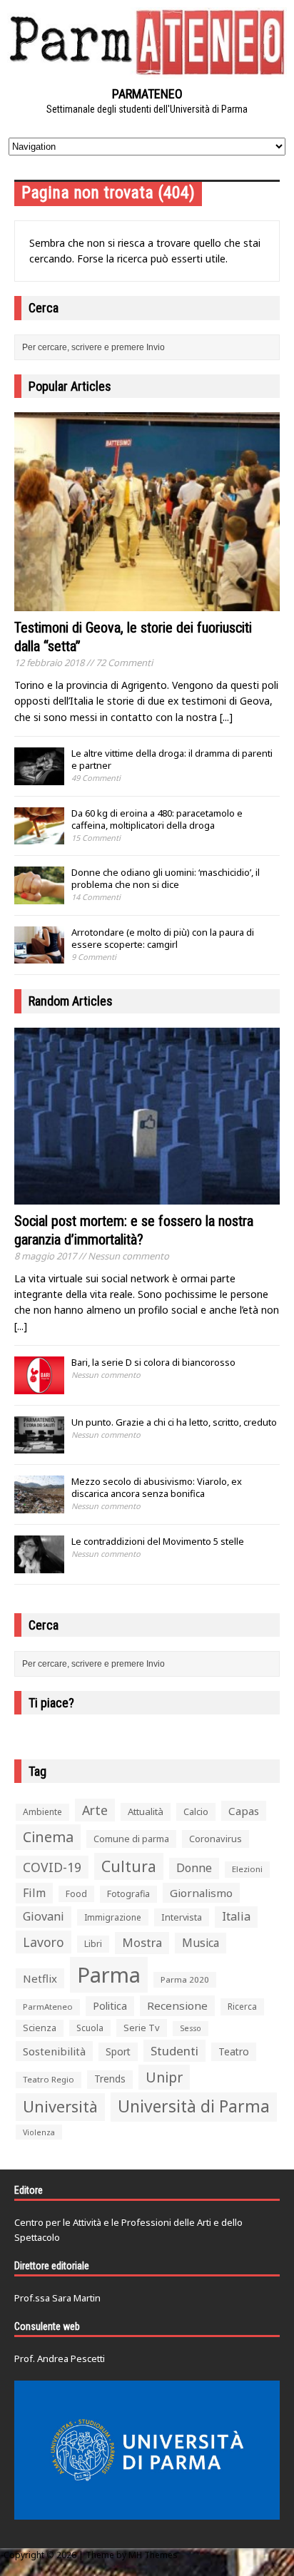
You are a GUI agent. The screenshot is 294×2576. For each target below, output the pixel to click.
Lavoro (44, 1942)
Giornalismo (201, 1893)
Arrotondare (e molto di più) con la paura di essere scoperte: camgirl (163, 938)
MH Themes (153, 2555)
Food (76, 1894)
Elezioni (247, 1869)
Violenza (39, 2132)
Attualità (146, 1811)
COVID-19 (52, 1867)
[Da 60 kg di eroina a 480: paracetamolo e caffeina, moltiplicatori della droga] (39, 837)
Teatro (234, 2051)
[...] (226, 717)
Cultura (129, 1866)
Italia (236, 1916)
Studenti (174, 2051)
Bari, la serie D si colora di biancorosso (153, 1362)
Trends (110, 2079)
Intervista (182, 1917)
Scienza (40, 2028)
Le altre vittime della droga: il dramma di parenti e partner (172, 759)
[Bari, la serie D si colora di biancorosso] (39, 1386)
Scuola (90, 2028)
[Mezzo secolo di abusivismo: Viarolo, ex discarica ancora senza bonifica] (39, 1506)
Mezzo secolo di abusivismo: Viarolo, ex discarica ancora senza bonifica (157, 1487)
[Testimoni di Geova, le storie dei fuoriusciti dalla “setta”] (147, 603)
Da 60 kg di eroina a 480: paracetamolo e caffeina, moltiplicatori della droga (157, 819)
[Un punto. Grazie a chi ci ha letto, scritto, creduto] (39, 1446)
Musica (201, 1943)
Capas (244, 1811)
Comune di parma (131, 1839)
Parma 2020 (185, 1979)
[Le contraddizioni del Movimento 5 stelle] (39, 1565)
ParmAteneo (48, 2007)
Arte (95, 1810)
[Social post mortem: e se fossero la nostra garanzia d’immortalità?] (147, 1196)
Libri (93, 1944)
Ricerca (242, 2007)
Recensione (177, 2005)
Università (60, 2106)
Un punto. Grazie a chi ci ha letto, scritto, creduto (174, 1422)
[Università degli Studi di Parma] (147, 2450)
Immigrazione (113, 1917)
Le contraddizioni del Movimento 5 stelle (158, 1541)
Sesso (191, 2028)
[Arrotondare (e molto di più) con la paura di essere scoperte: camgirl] (39, 956)
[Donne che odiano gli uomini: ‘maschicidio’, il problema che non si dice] (39, 896)
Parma (109, 1975)
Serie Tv (142, 2028)
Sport (118, 2051)
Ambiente (42, 1812)
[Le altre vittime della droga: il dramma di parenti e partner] (39, 777)
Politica (110, 2005)
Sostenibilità (54, 2051)
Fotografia (128, 1894)
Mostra (142, 1942)
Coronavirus (216, 1839)
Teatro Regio (49, 2079)
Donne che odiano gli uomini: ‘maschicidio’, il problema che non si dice (166, 878)
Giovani (44, 1916)
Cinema (48, 1837)
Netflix (40, 1978)
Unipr (164, 2077)
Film (34, 1893)
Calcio (196, 1811)
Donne (194, 1868)
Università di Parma (194, 2106)
